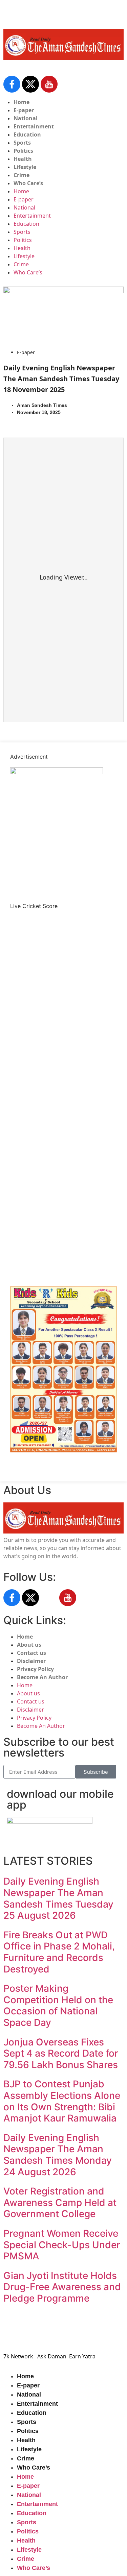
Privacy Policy (35, 1669)
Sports (22, 143)
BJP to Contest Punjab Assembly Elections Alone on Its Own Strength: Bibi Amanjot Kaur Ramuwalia (62, 2101)
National (26, 118)
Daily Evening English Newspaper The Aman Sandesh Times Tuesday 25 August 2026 (58, 1898)
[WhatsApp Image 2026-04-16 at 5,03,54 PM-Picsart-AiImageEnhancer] (63, 1450)
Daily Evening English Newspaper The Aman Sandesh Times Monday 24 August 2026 (58, 2155)
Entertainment (34, 126)
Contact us (31, 1653)
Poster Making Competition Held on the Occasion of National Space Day (58, 2005)
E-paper (24, 110)
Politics (23, 151)
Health (23, 159)
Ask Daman (52, 2356)
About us (29, 1645)
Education (27, 134)
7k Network (18, 2356)
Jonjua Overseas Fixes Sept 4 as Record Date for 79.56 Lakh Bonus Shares (61, 2053)
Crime (22, 175)
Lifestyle (25, 167)
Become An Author (42, 1677)
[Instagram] (49, 1598)
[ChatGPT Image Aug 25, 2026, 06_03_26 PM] (63, 291)
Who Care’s (28, 183)
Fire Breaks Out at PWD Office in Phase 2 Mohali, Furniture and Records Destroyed (59, 1952)
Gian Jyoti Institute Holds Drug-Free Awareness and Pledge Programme (62, 2287)
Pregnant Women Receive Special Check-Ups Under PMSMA (62, 2245)
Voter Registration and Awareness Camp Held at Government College (60, 2202)
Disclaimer (31, 1661)
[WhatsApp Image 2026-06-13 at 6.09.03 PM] (57, 772)
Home (22, 102)
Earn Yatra (82, 2356)
